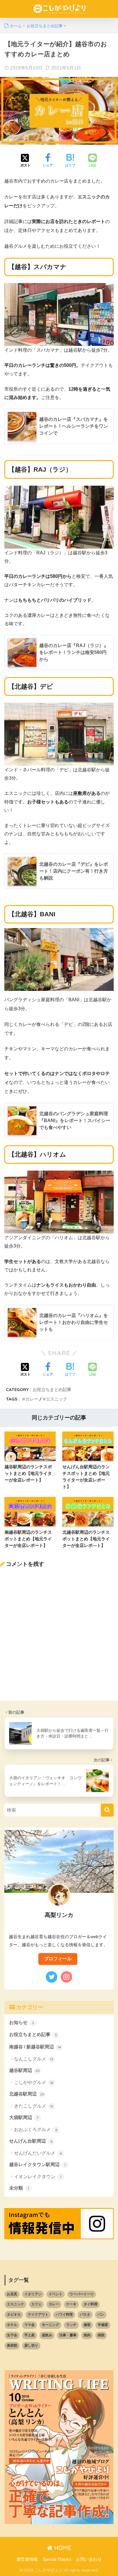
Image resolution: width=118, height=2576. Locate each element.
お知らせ (22, 2022)
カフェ (36, 2304)
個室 (87, 2325)
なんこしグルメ (34, 2059)
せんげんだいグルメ (38, 2153)
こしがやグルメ (34, 2082)
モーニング (50, 2325)
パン (101, 2314)
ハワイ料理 (64, 2314)
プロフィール (58, 1959)
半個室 (103, 2325)
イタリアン (33, 2294)
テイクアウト (38, 2314)
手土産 (29, 2335)
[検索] (107, 1810)
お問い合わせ (89, 2559)
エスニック (57, 1399)
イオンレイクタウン (38, 2177)
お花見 (12, 2294)
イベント (56, 2294)
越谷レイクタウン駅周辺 (37, 2165)
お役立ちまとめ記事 (52, 1389)
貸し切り (31, 2345)
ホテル (12, 2325)
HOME (62, 2548)
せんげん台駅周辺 (31, 2141)
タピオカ (14, 2314)
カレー (32, 1399)
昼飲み (47, 2335)
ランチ (71, 2325)
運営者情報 (27, 2559)
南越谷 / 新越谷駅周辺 (35, 2047)
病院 (101, 2335)
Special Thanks (57, 2559)
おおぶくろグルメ (36, 2129)
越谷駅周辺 (24, 2070)
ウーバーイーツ (82, 2294)
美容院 (12, 2345)
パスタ (85, 2314)
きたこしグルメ (34, 2106)
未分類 (19, 2188)
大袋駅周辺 (24, 2117)
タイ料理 (91, 2304)
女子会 (12, 2335)
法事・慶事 (68, 2335)
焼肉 (87, 2335)
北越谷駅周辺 (27, 2094)
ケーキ (71, 2304)
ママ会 (29, 2325)
